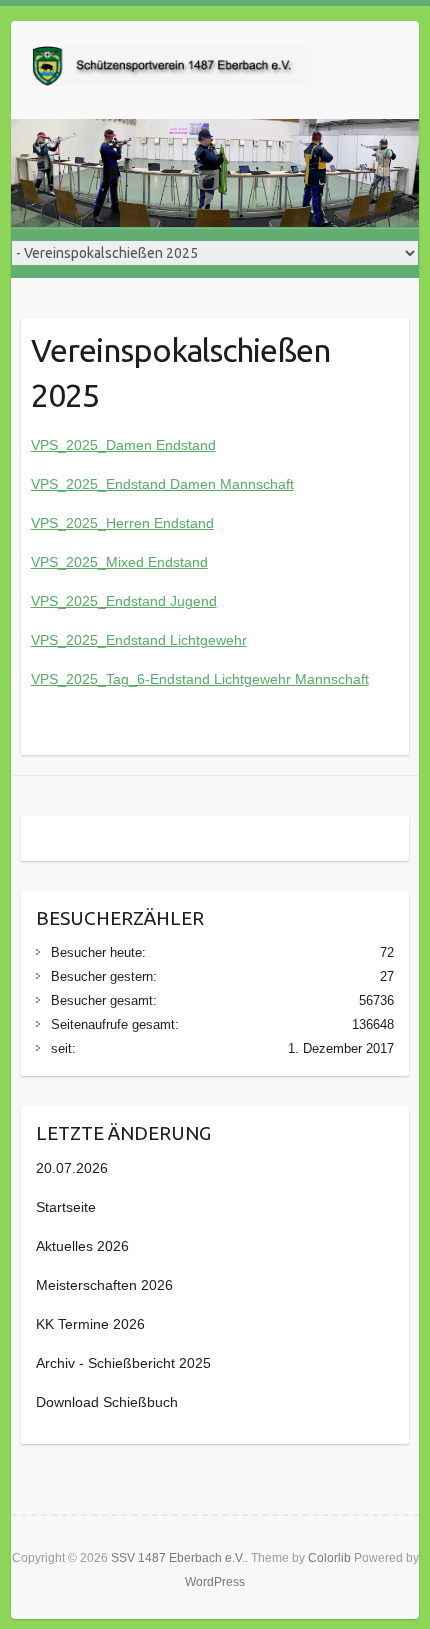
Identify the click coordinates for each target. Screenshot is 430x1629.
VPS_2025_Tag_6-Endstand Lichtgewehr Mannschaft (200, 679)
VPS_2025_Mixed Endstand (119, 562)
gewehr (223, 640)
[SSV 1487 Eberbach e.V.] (171, 70)
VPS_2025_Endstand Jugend (124, 601)
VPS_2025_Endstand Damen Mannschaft (162, 484)
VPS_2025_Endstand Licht (115, 640)
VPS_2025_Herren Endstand (122, 523)
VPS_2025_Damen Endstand (123, 445)
